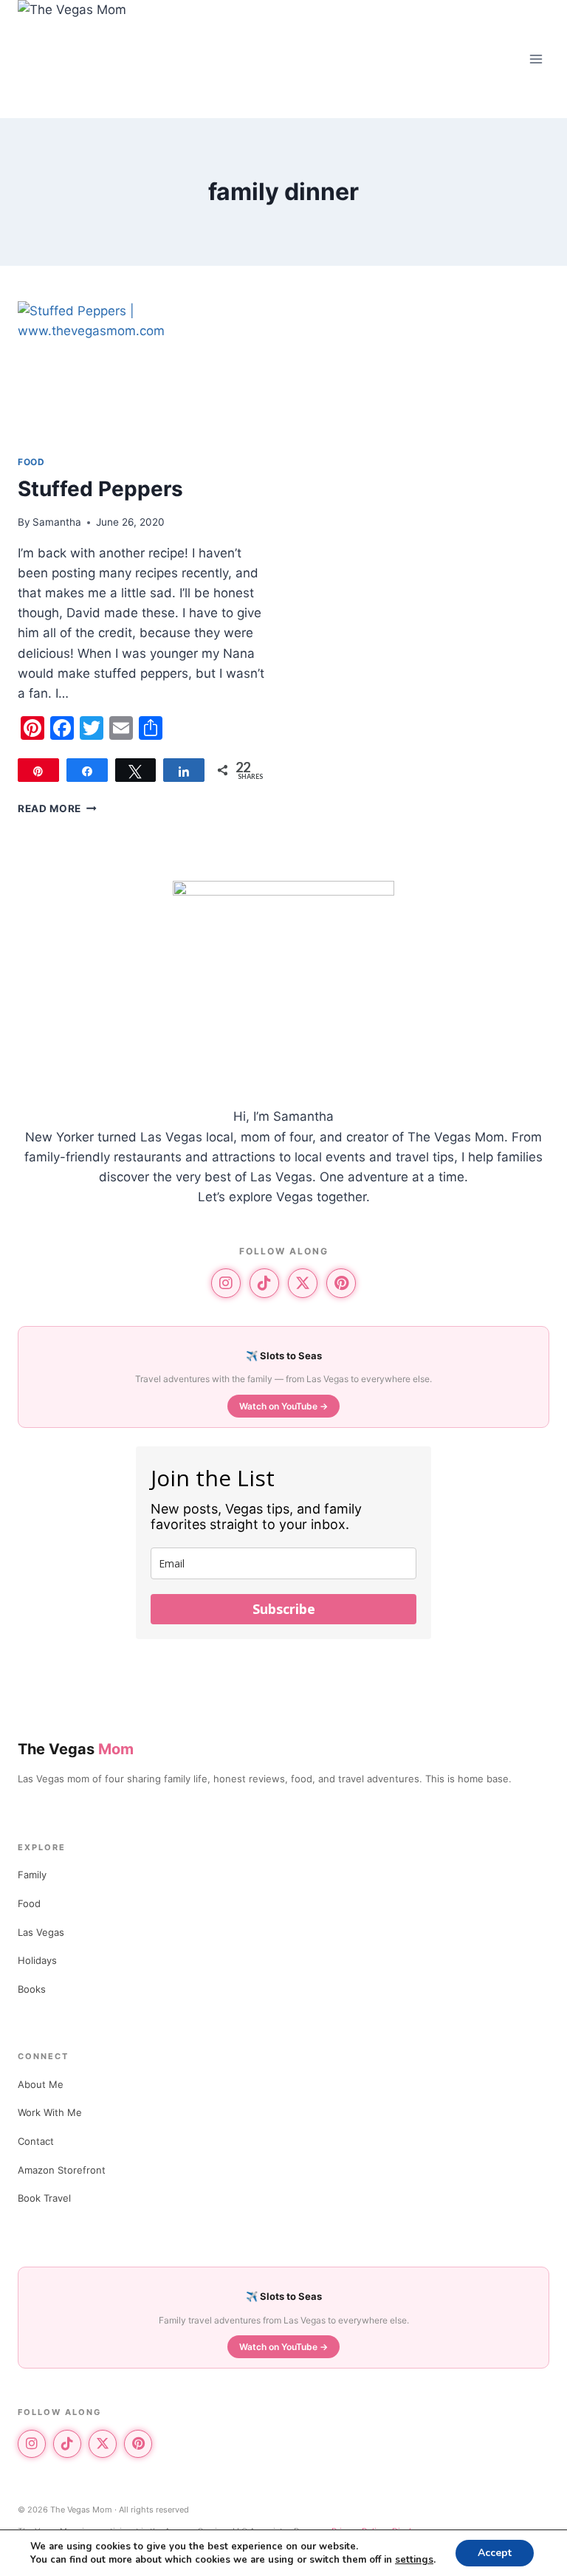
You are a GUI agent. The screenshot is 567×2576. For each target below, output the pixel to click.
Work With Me (50, 2112)
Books (32, 1989)
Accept (495, 2553)
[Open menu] (536, 59)
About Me (41, 2084)
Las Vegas (41, 1932)
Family (32, 1875)
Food (31, 462)
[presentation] (143, 372)
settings (414, 2560)
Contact (36, 2141)
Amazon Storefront (62, 2170)
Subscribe (284, 1609)
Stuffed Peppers (100, 489)
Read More (57, 808)
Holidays (37, 1960)
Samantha (57, 522)
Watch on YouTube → (283, 1406)
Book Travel (44, 2198)
